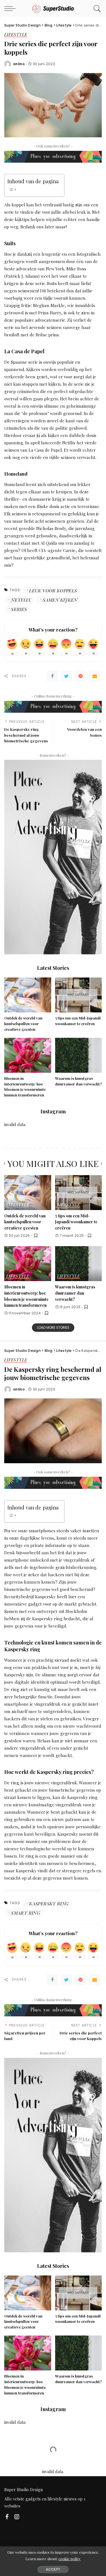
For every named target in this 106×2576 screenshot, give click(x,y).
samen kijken (60, 600)
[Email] (95, 676)
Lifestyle (16, 35)
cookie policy (70, 2559)
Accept (53, 2569)
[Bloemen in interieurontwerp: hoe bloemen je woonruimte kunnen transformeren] (28, 1054)
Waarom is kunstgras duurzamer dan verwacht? (75, 1293)
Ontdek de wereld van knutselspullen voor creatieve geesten (23, 1024)
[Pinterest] (81, 676)
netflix (21, 600)
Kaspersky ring (49, 1903)
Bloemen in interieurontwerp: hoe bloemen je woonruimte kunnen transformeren (26, 1296)
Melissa (20, 2487)
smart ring (25, 1913)
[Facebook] (52, 676)
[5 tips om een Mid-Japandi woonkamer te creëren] (79, 994)
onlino (19, 64)
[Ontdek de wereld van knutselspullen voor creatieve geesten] (28, 994)
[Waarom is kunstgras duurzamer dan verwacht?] (79, 1054)
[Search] (96, 8)
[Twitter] (66, 676)
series (19, 609)
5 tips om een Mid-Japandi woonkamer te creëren (76, 1222)
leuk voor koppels (53, 591)
